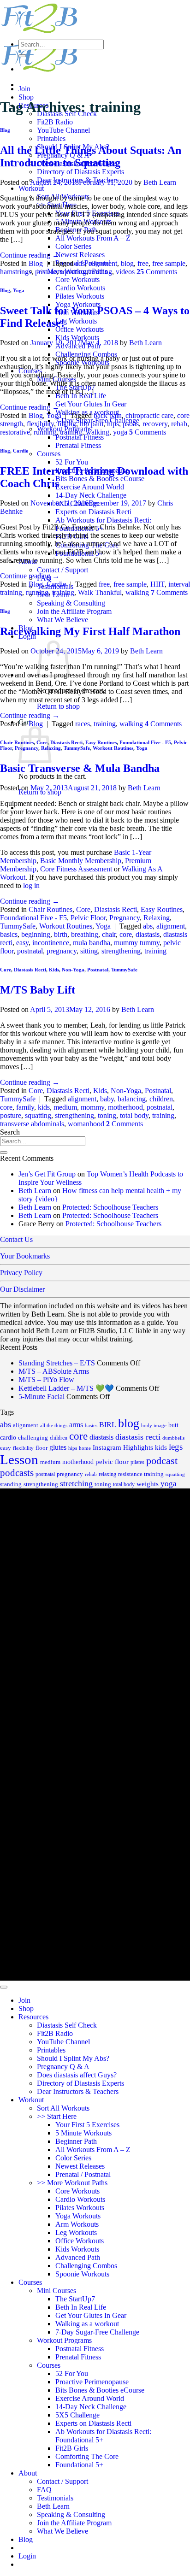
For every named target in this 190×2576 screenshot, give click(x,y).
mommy (92, 1107)
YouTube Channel (63, 130)
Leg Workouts (76, 321)
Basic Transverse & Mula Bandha (80, 768)
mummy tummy (137, 943)
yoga (120, 432)
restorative (15, 432)
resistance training (141, 1474)
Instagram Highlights (123, 1447)
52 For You (72, 462)
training (101, 272)
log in (31, 885)
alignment (103, 263)
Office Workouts (80, 329)
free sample (169, 263)
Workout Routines (113, 748)
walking (98, 432)
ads (80, 263)
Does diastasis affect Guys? (77, 2075)
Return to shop (58, 706)
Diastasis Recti (66, 742)
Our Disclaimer (22, 1289)
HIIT (157, 584)
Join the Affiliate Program (74, 611)
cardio (8, 1438)
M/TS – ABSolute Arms (54, 1371)
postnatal (30, 951)
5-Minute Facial (42, 1397)
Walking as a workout (87, 2324)
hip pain (92, 424)
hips (113, 424)
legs (176, 1447)
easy (22, 943)
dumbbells (173, 1438)
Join (24, 89)
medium (65, 1107)
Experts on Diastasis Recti (93, 512)
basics (9, 934)
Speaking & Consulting (71, 603)
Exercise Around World (90, 487)
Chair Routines (17, 742)
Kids (54, 970)
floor (42, 1448)
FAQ (44, 2490)
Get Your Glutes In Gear (91, 404)
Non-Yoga (73, 970)
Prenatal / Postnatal (83, 2174)
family (25, 1107)
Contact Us (16, 1239)
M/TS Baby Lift (38, 990)
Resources (33, 2017)
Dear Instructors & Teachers (78, 2091)
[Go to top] (4, 1987)
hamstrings (16, 272)
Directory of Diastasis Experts (80, 172)
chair (109, 934)
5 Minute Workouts (83, 2133)
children (161, 1099)
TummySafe (77, 748)
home (85, 1448)
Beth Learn (160, 182)
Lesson (19, 1459)
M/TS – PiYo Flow (46, 1379)
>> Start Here (57, 2116)
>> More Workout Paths (72, 2183)
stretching (76, 1483)
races (83, 724)
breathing (85, 934)
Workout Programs (64, 2340)
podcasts (17, 1473)
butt (173, 1425)
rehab (179, 424)
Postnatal (98, 970)
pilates (137, 1462)
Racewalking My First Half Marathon (90, 631)
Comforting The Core (87, 2456)
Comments (157, 272)
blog (127, 263)
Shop (26, 97)
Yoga (19, 290)
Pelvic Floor (88, 918)
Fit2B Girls (72, 2448)
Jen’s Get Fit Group (47, 1174)
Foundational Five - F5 (145, 742)
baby (107, 1099)
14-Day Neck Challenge (91, 495)
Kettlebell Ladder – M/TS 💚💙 (66, 1388)
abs (148, 926)
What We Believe (62, 620)
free (143, 263)
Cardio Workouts (80, 288)
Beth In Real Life (81, 2307)
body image (154, 1426)
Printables (51, 138)
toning (107, 1115)
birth (61, 934)
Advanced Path (78, 2257)
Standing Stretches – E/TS (57, 1363)
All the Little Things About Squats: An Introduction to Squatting (91, 156)
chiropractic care (149, 415)
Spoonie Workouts (82, 2274)
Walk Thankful (100, 592)
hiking (67, 424)
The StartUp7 (75, 2299)
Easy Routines (101, 742)
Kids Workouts (77, 338)
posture (46, 272)
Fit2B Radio (55, 122)
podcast (162, 1461)
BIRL (108, 1425)
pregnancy (62, 951)
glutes (58, 1447)
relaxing (107, 1474)
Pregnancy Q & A (63, 2067)
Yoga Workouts (78, 2216)
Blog (5, 130)
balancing (132, 1099)
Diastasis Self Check (67, 2025)
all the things (54, 1425)
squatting (73, 272)
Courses (49, 454)
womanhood (86, 1124)
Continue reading (30, 255)
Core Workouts (77, 279)
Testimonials (55, 2498)
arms (76, 1425)
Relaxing (157, 918)
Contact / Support (62, 570)
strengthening (121, 951)
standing (11, 1484)
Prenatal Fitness (78, 445)
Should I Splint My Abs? (73, 2058)
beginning (36, 934)
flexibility (40, 424)
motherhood (125, 1107)
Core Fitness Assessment (76, 869)
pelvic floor (112, 1462)
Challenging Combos (86, 2266)
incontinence (51, 943)
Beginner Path (76, 2141)
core (126, 934)
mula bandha (92, 943)
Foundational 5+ (79, 2465)
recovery (155, 424)
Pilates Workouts (80, 296)
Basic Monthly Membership (81, 861)
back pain (108, 415)
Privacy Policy (21, 1273)
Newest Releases (80, 255)
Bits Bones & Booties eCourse (100, 479)
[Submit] (22, 56)
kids (44, 1107)
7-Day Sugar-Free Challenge (97, 2332)
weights (148, 1484)
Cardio (21, 451)
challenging (33, 1438)
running (45, 432)
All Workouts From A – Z (93, 238)
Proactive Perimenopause (92, 2382)
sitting (89, 951)
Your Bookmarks (25, 1256)
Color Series (73, 246)
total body (134, 1115)
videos (125, 272)
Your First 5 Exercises (87, 2125)
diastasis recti (138, 1437)
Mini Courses (56, 2291)
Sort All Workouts (63, 2108)
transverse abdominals (32, 1124)
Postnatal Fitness (80, 437)
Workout (31, 188)
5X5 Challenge (77, 2415)
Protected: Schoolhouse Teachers (110, 1207)
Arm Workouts (77, 2224)
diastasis (148, 934)
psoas (131, 424)
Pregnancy (125, 918)
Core (83, 909)
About (28, 2473)
